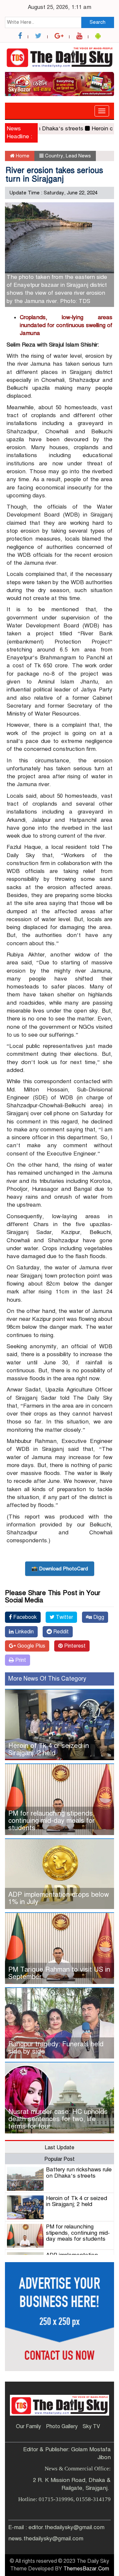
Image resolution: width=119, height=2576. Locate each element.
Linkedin (24, 1632)
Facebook (24, 1617)
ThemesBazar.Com (86, 2569)
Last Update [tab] (59, 2148)
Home (22, 156)
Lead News (78, 156)
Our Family (28, 2426)
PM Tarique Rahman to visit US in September (59, 1973)
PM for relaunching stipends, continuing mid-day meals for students (52, 1821)
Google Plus (31, 1646)
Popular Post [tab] (59, 2159)
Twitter (64, 1617)
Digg (98, 1617)
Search (98, 22)
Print (20, 1660)
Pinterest (74, 1646)
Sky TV (91, 2426)
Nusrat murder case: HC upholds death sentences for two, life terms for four (58, 2119)
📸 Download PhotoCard (60, 1569)
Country (54, 156)
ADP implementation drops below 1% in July (59, 1898)
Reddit (60, 1632)
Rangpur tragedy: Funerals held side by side (56, 2048)
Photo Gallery (62, 2426)
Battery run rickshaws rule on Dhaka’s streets (79, 2173)
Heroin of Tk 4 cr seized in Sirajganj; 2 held (49, 1749)
